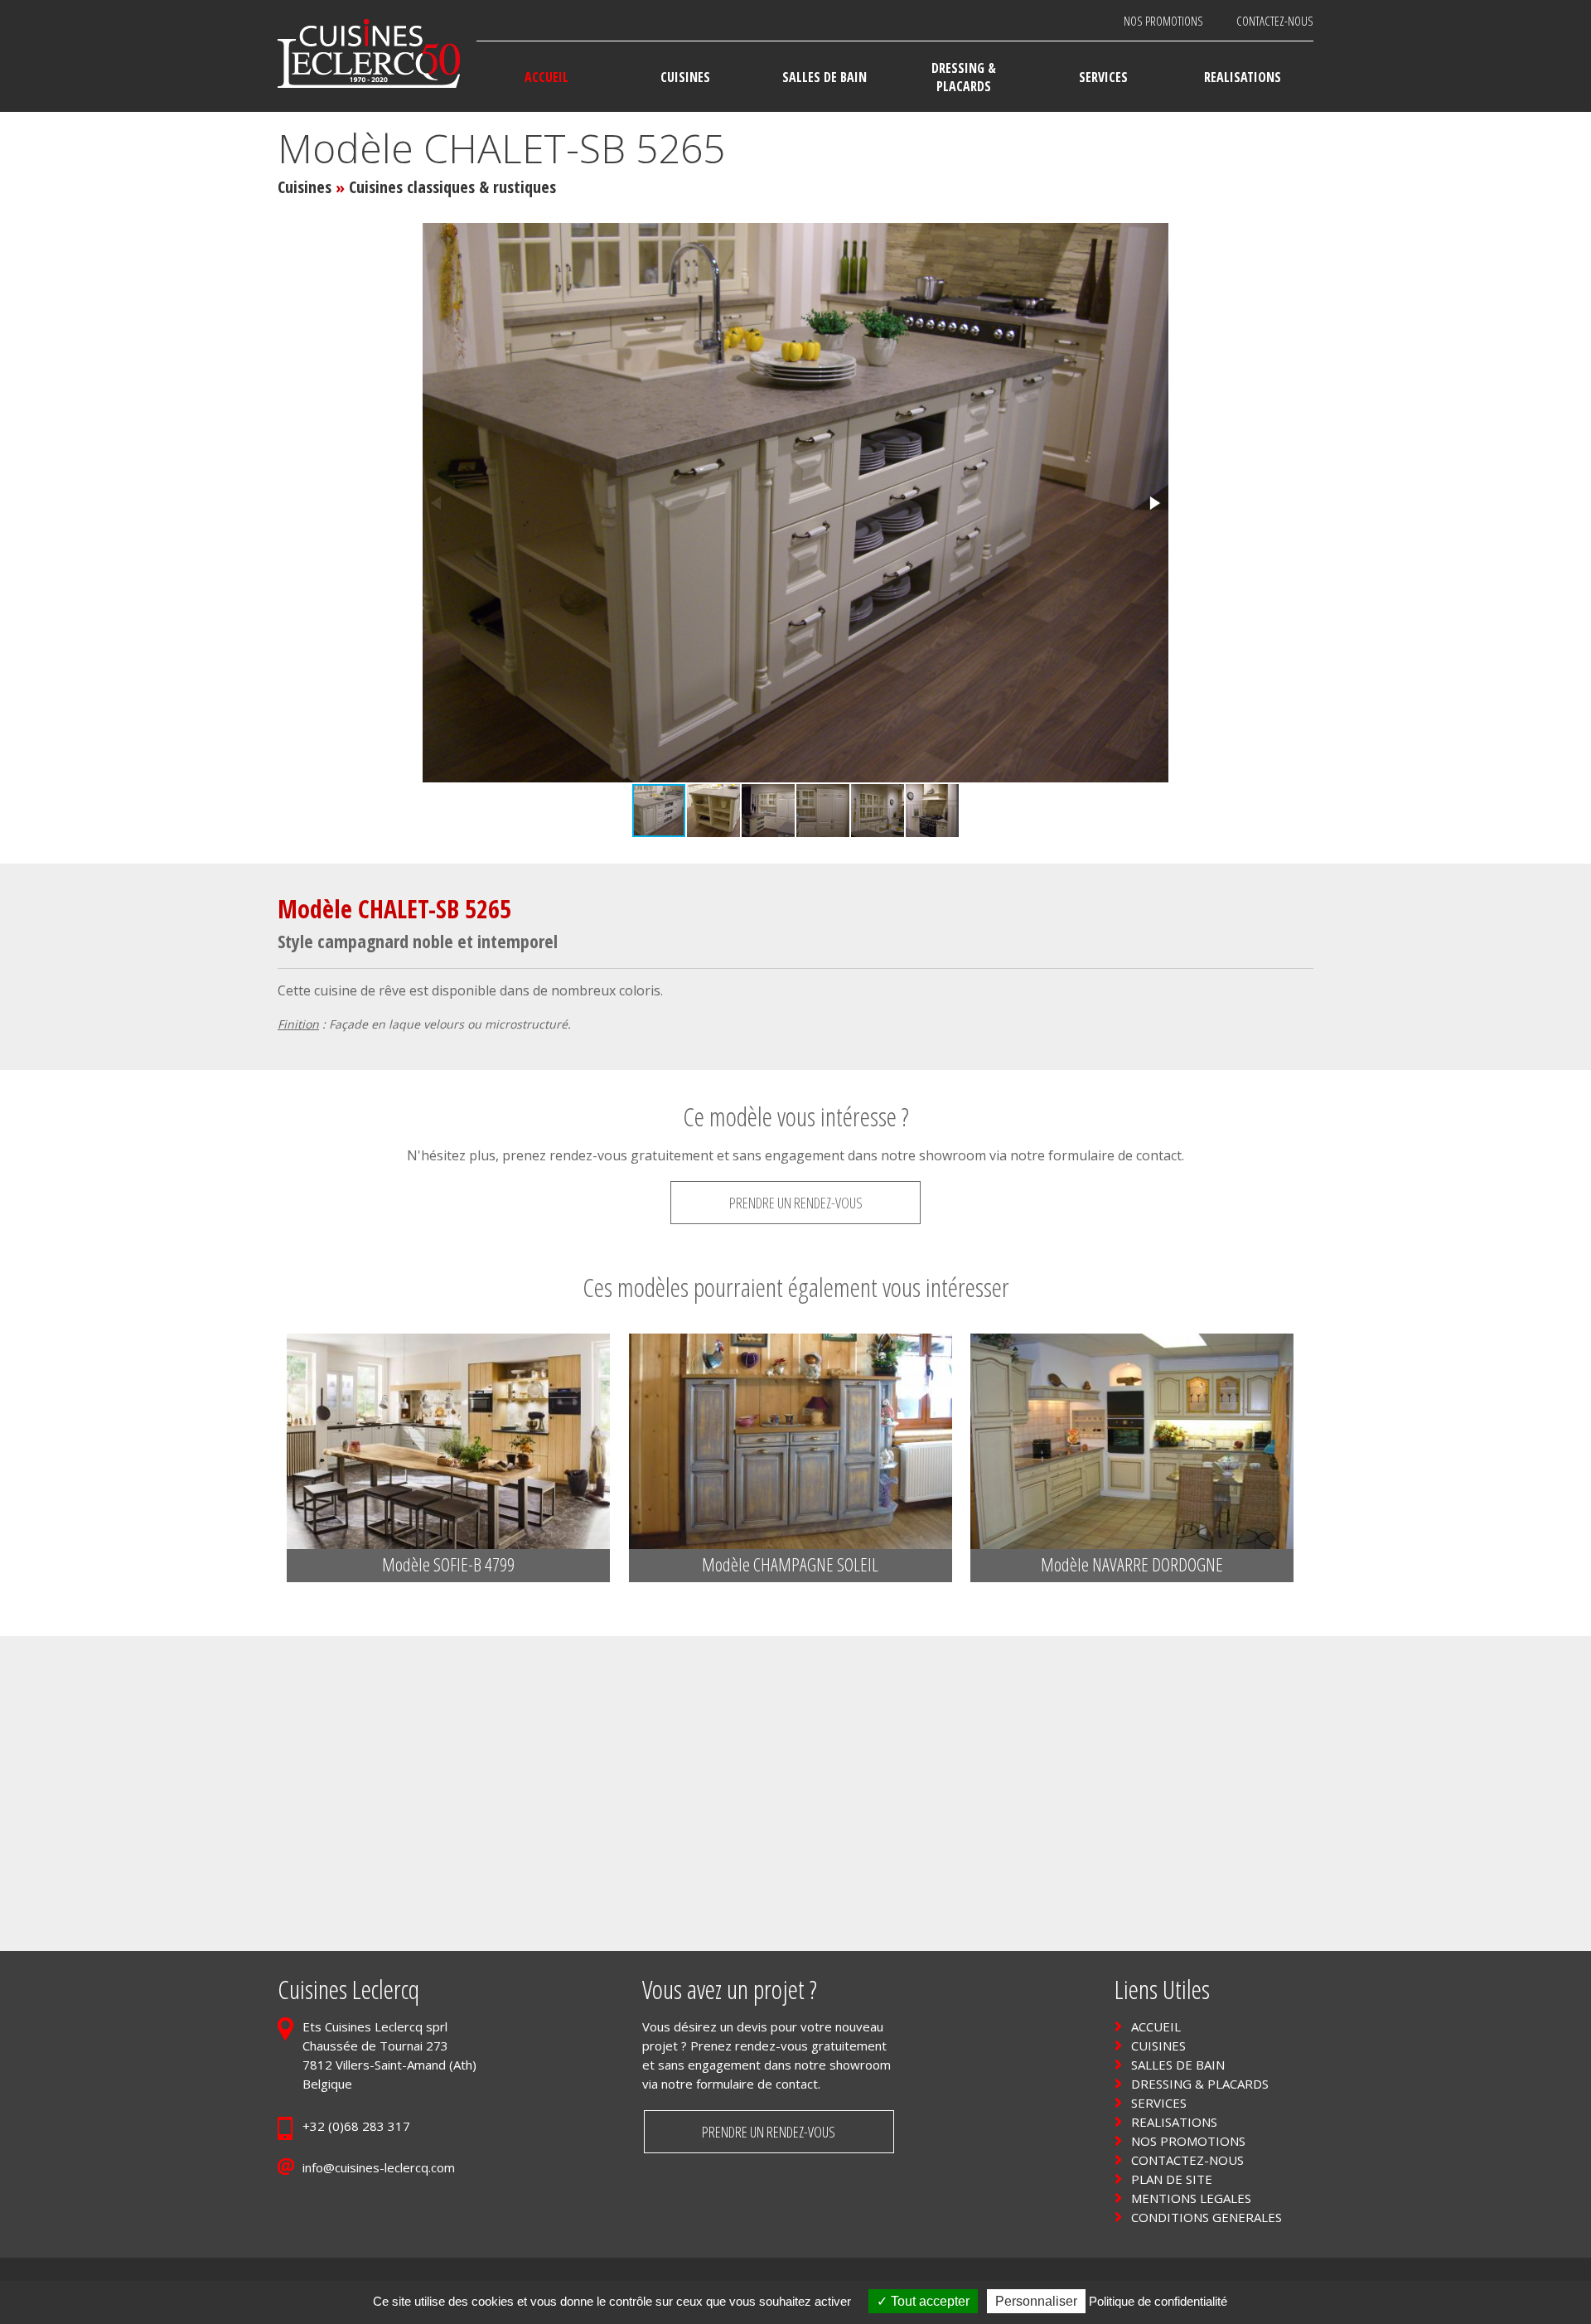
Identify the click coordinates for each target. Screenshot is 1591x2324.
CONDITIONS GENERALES (1207, 2217)
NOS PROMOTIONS (1163, 21)
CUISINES (1158, 2046)
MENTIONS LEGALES (1191, 2198)
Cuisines (305, 187)
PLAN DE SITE (1172, 2179)
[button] (1153, 503)
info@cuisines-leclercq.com (379, 2167)
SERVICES (1159, 2103)
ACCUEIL (1156, 2026)
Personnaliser (1036, 2301)
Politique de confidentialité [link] (1158, 2301)
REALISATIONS (1174, 2122)
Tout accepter (928, 2301)
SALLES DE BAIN (1178, 2065)
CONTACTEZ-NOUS (1275, 21)
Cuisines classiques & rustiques (452, 187)
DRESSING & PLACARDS (1200, 2084)
